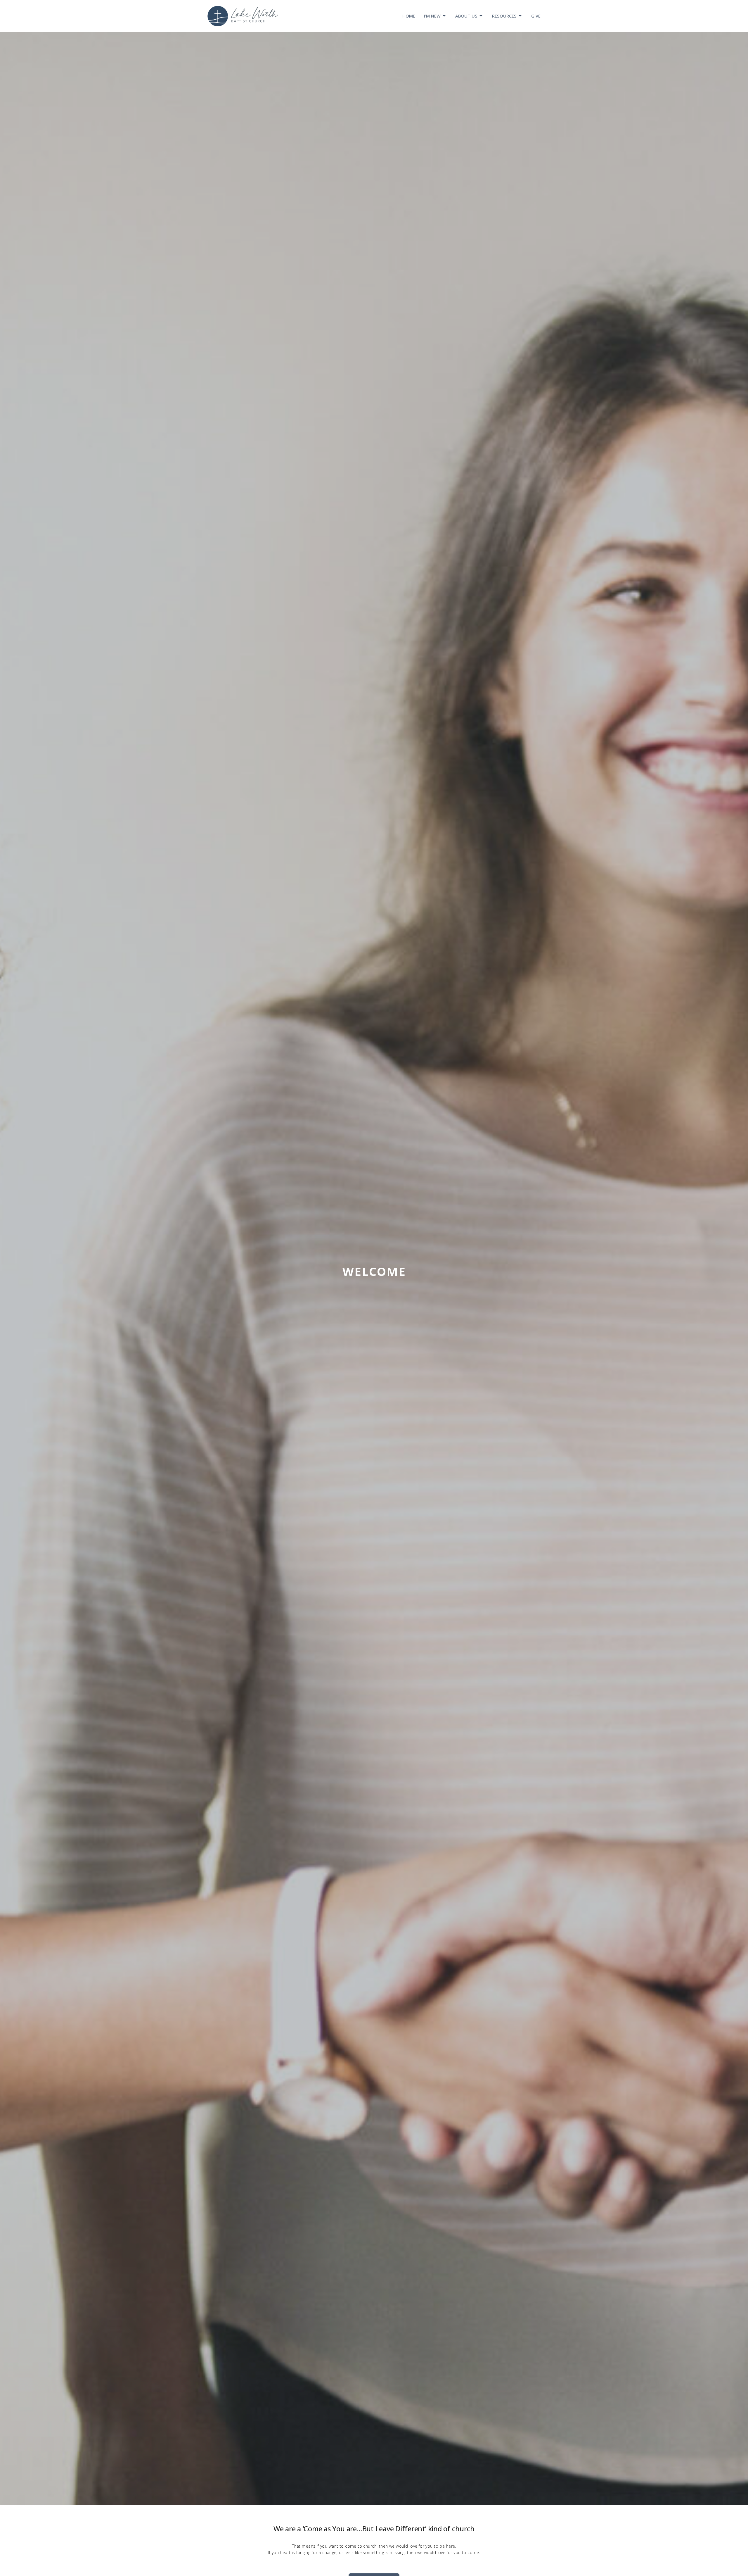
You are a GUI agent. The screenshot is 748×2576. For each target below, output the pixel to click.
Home (409, 16)
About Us (466, 16)
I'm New (432, 16)
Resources (504, 16)
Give (536, 16)
